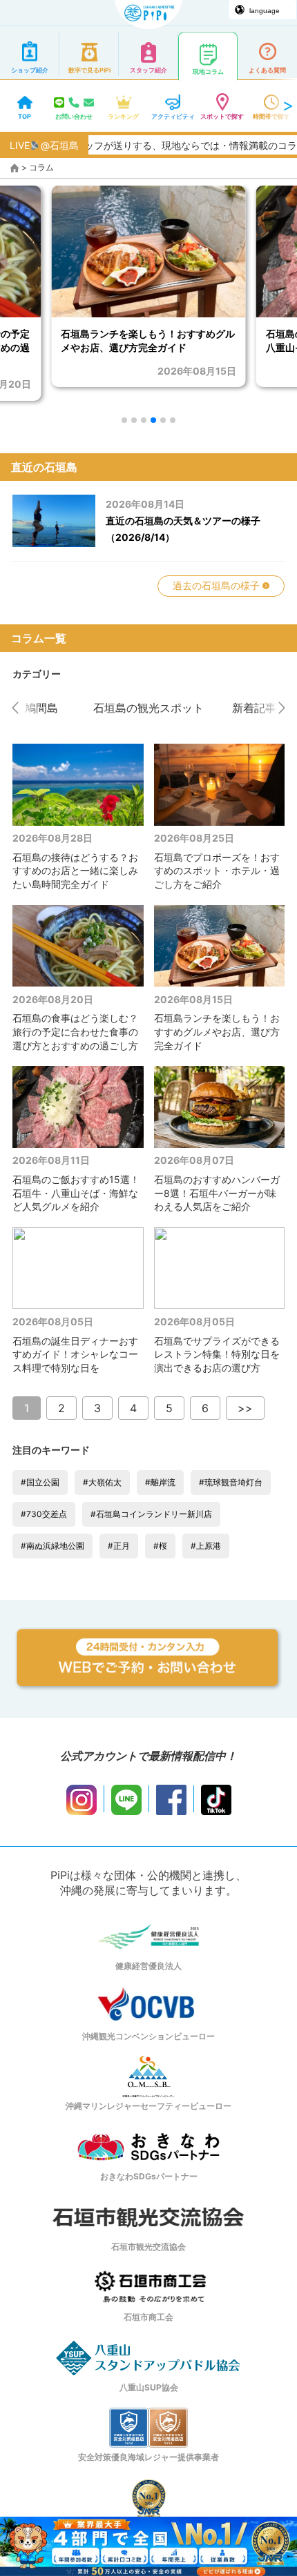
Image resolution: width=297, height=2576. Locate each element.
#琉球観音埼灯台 (231, 1482)
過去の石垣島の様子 (218, 585)
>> (245, 1408)
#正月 (119, 1546)
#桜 (160, 1546)
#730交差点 (44, 1514)
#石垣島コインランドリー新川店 (151, 1514)
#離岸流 (160, 1482)
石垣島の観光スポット (148, 708)
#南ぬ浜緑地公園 (52, 1546)
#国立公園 (40, 1482)
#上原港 (206, 1546)
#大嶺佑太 (102, 1482)
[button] (124, 420)
